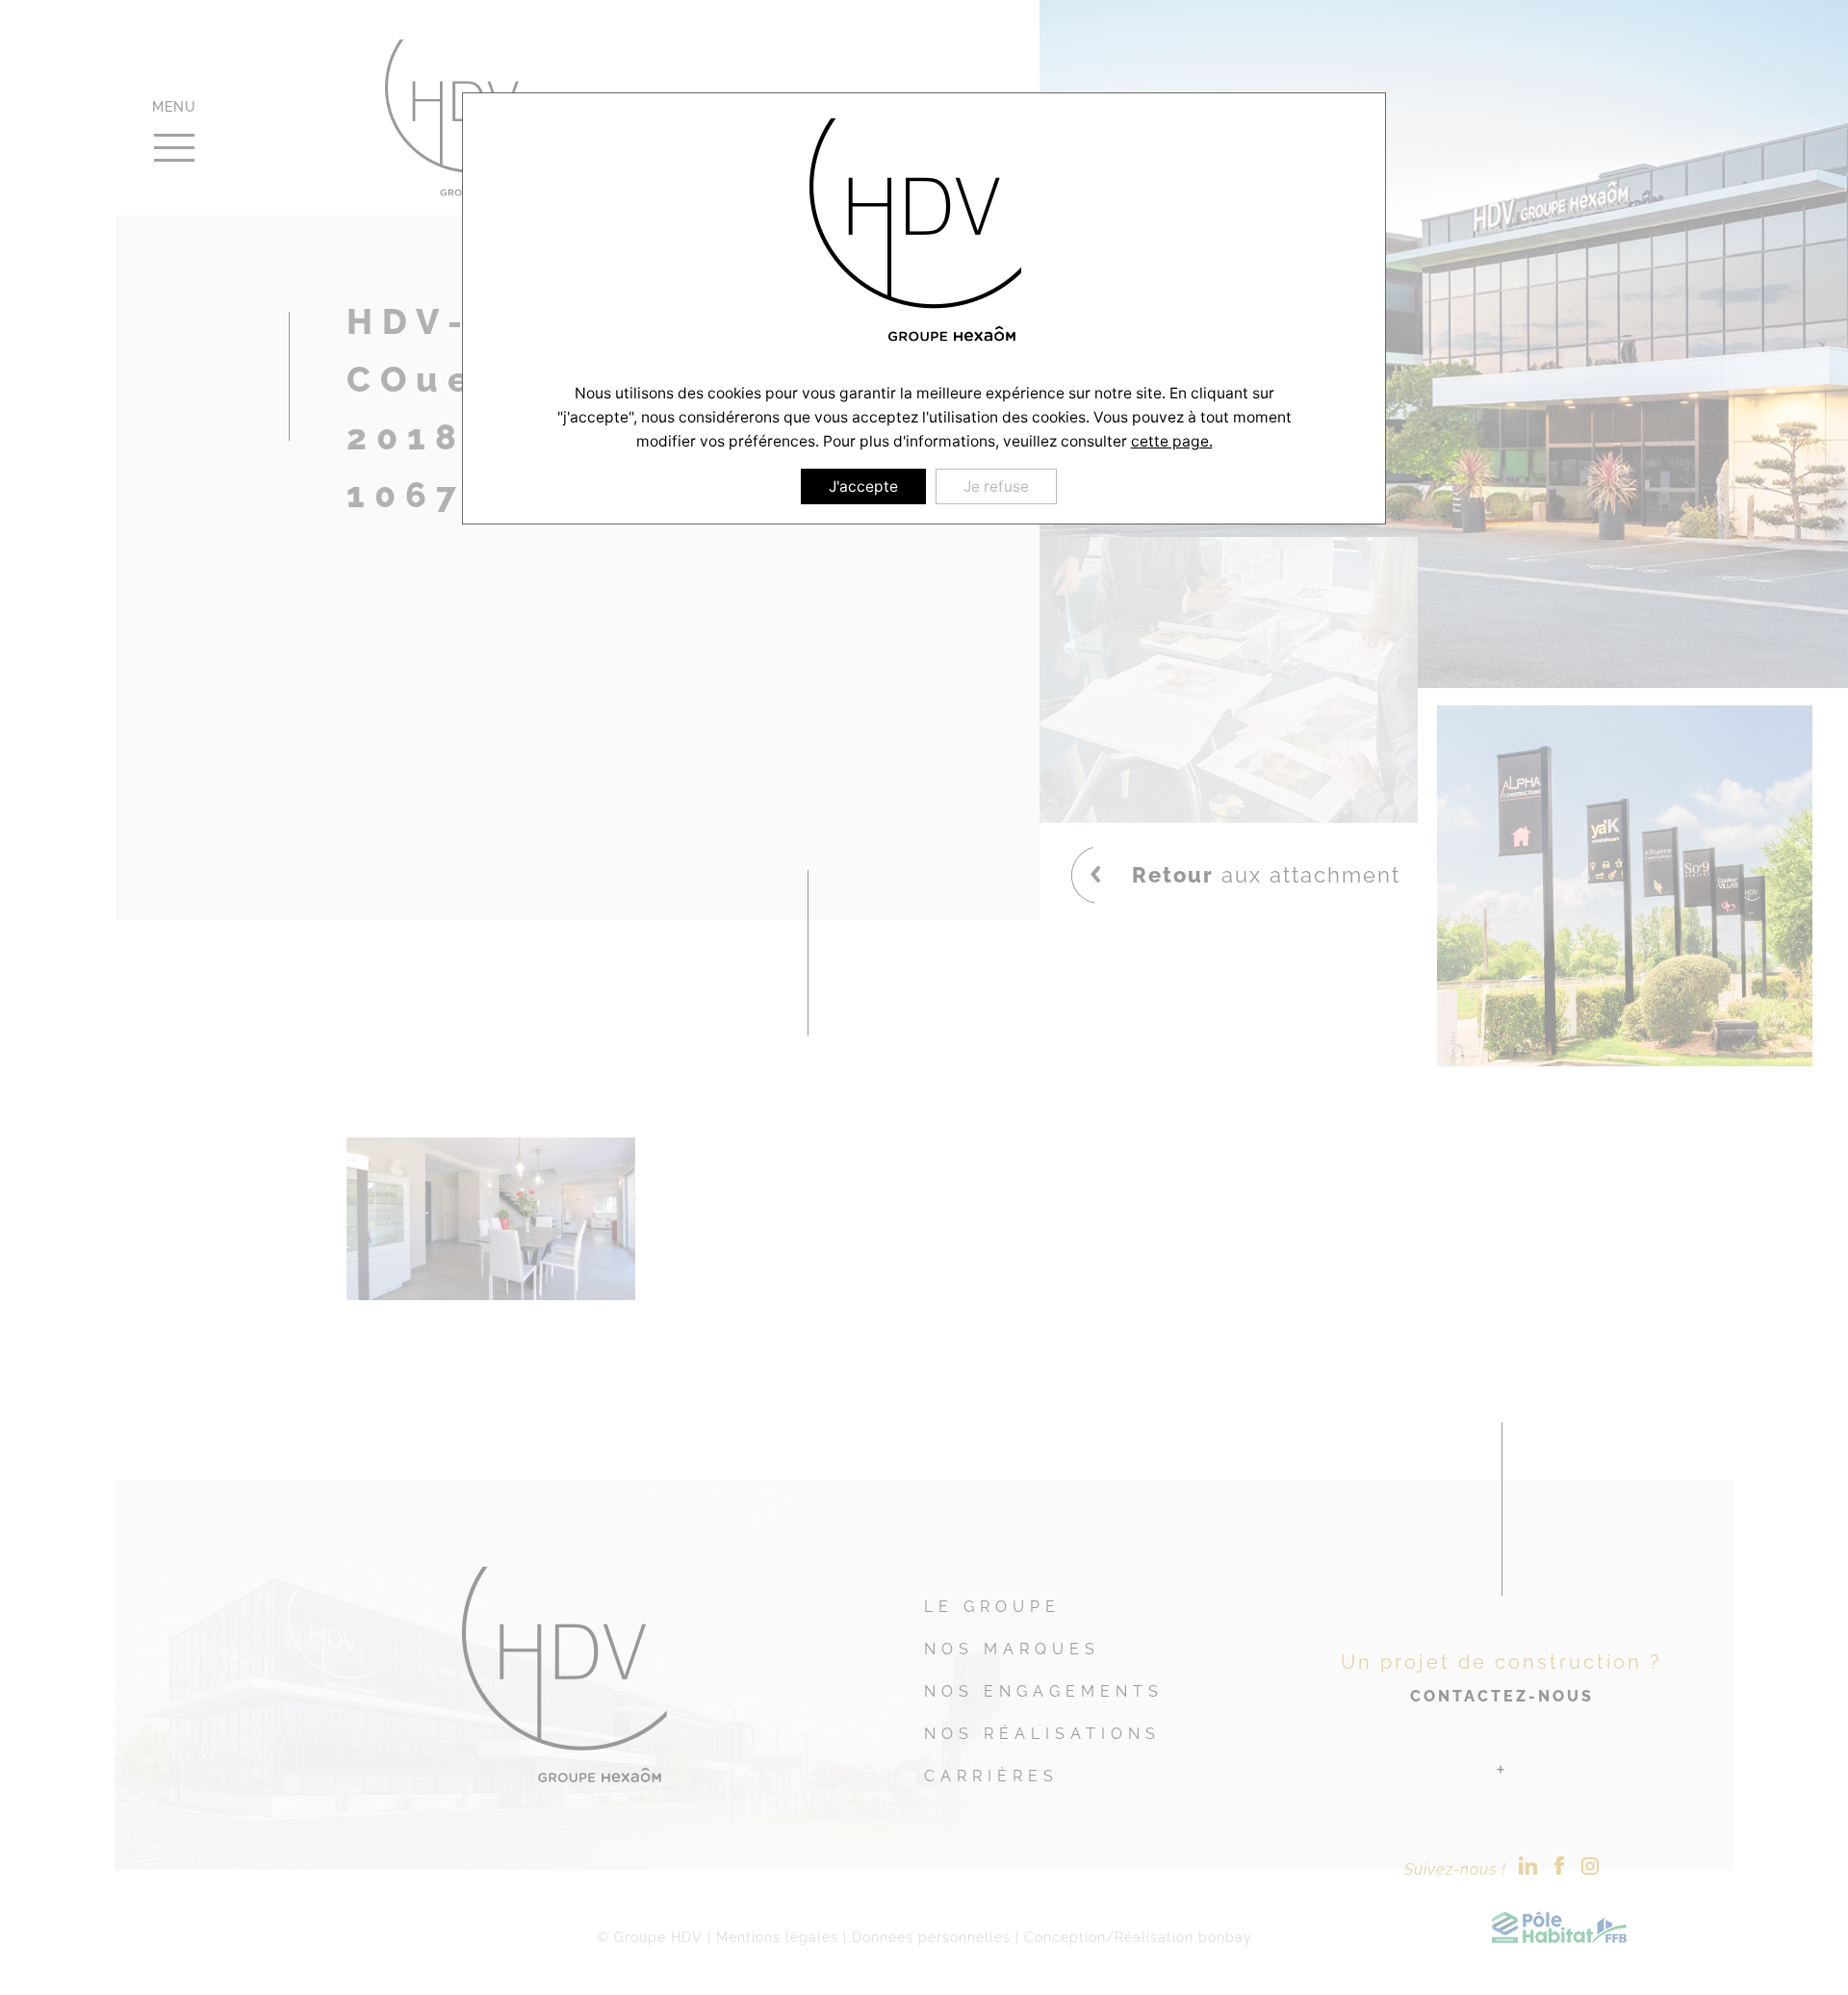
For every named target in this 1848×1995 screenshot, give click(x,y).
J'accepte (863, 486)
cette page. (1172, 441)
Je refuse (996, 486)
